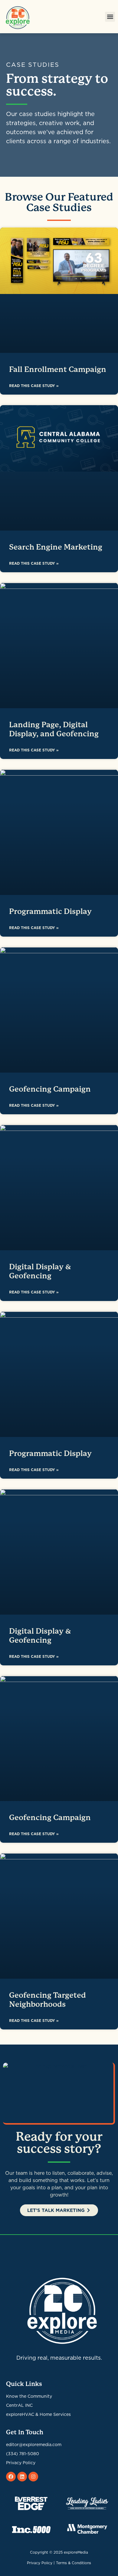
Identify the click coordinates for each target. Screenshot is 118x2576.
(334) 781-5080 (23, 2454)
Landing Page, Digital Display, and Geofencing (54, 729)
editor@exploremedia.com (34, 2445)
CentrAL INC (19, 2405)
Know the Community (29, 2396)
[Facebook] (11, 2477)
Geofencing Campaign (50, 1089)
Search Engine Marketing (56, 547)
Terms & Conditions (74, 2563)
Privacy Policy (21, 2463)
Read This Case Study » (34, 386)
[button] (110, 17)
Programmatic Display (50, 911)
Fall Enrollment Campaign (58, 369)
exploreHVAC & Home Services (38, 2414)
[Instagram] (33, 2477)
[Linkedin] (22, 2477)
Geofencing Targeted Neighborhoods (48, 2000)
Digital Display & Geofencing (40, 1271)
